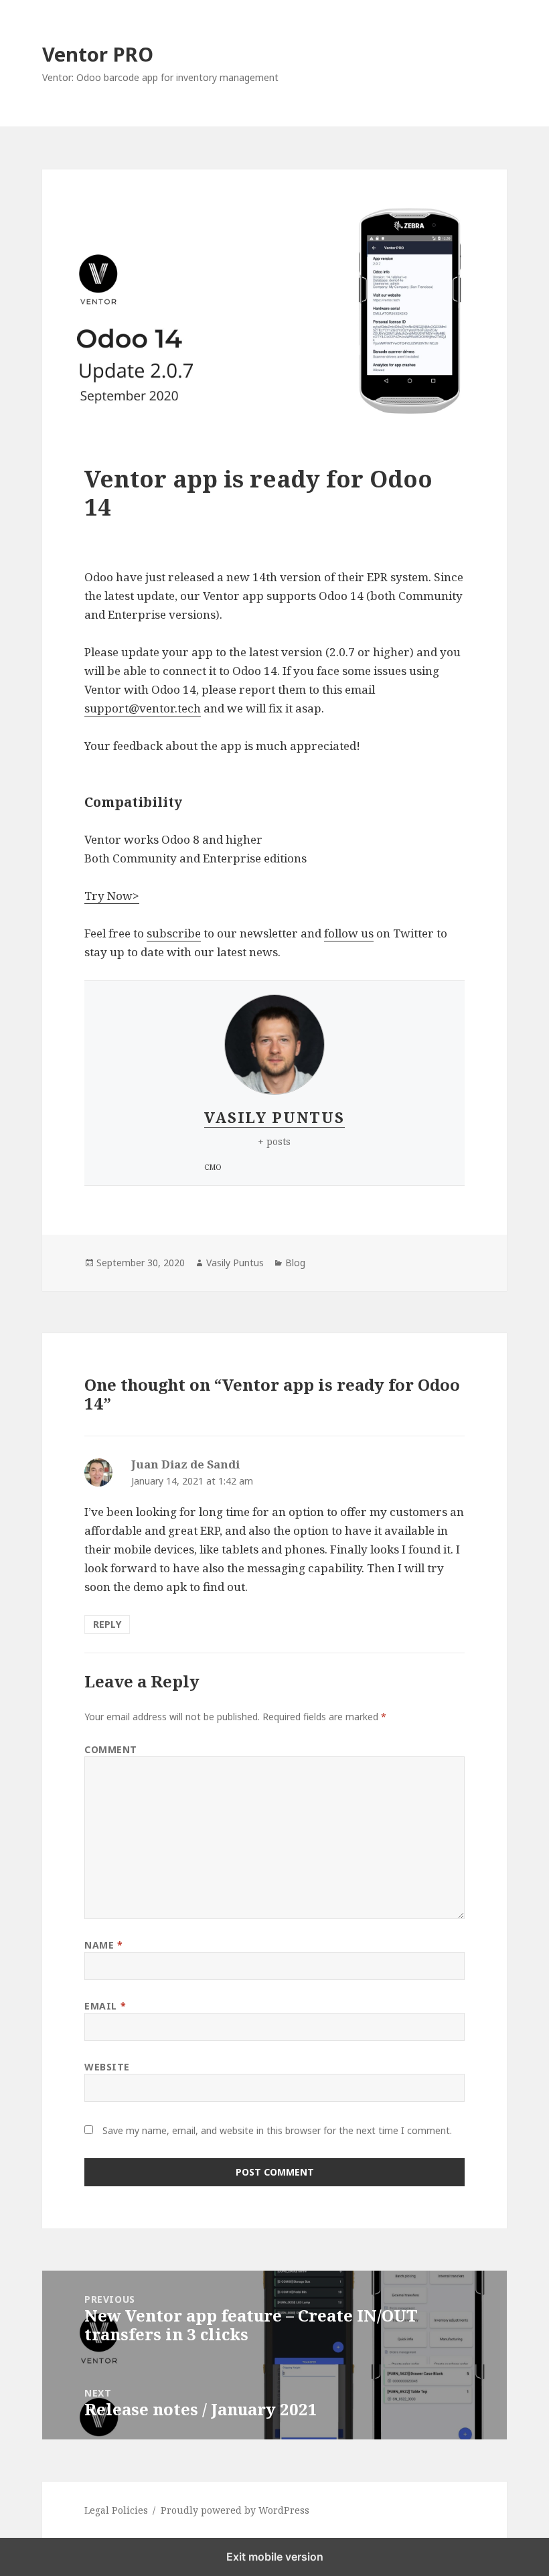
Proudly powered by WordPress (235, 2510)
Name (103, 1945)
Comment (111, 1749)
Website (107, 2067)
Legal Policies (116, 2510)
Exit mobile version (275, 2557)
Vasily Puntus (274, 1117)
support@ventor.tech (143, 708)
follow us (349, 933)
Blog (295, 1263)
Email (105, 2006)
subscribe (174, 933)
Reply (107, 1624)
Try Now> (112, 896)
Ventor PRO (98, 54)
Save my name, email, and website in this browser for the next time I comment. (277, 2130)
